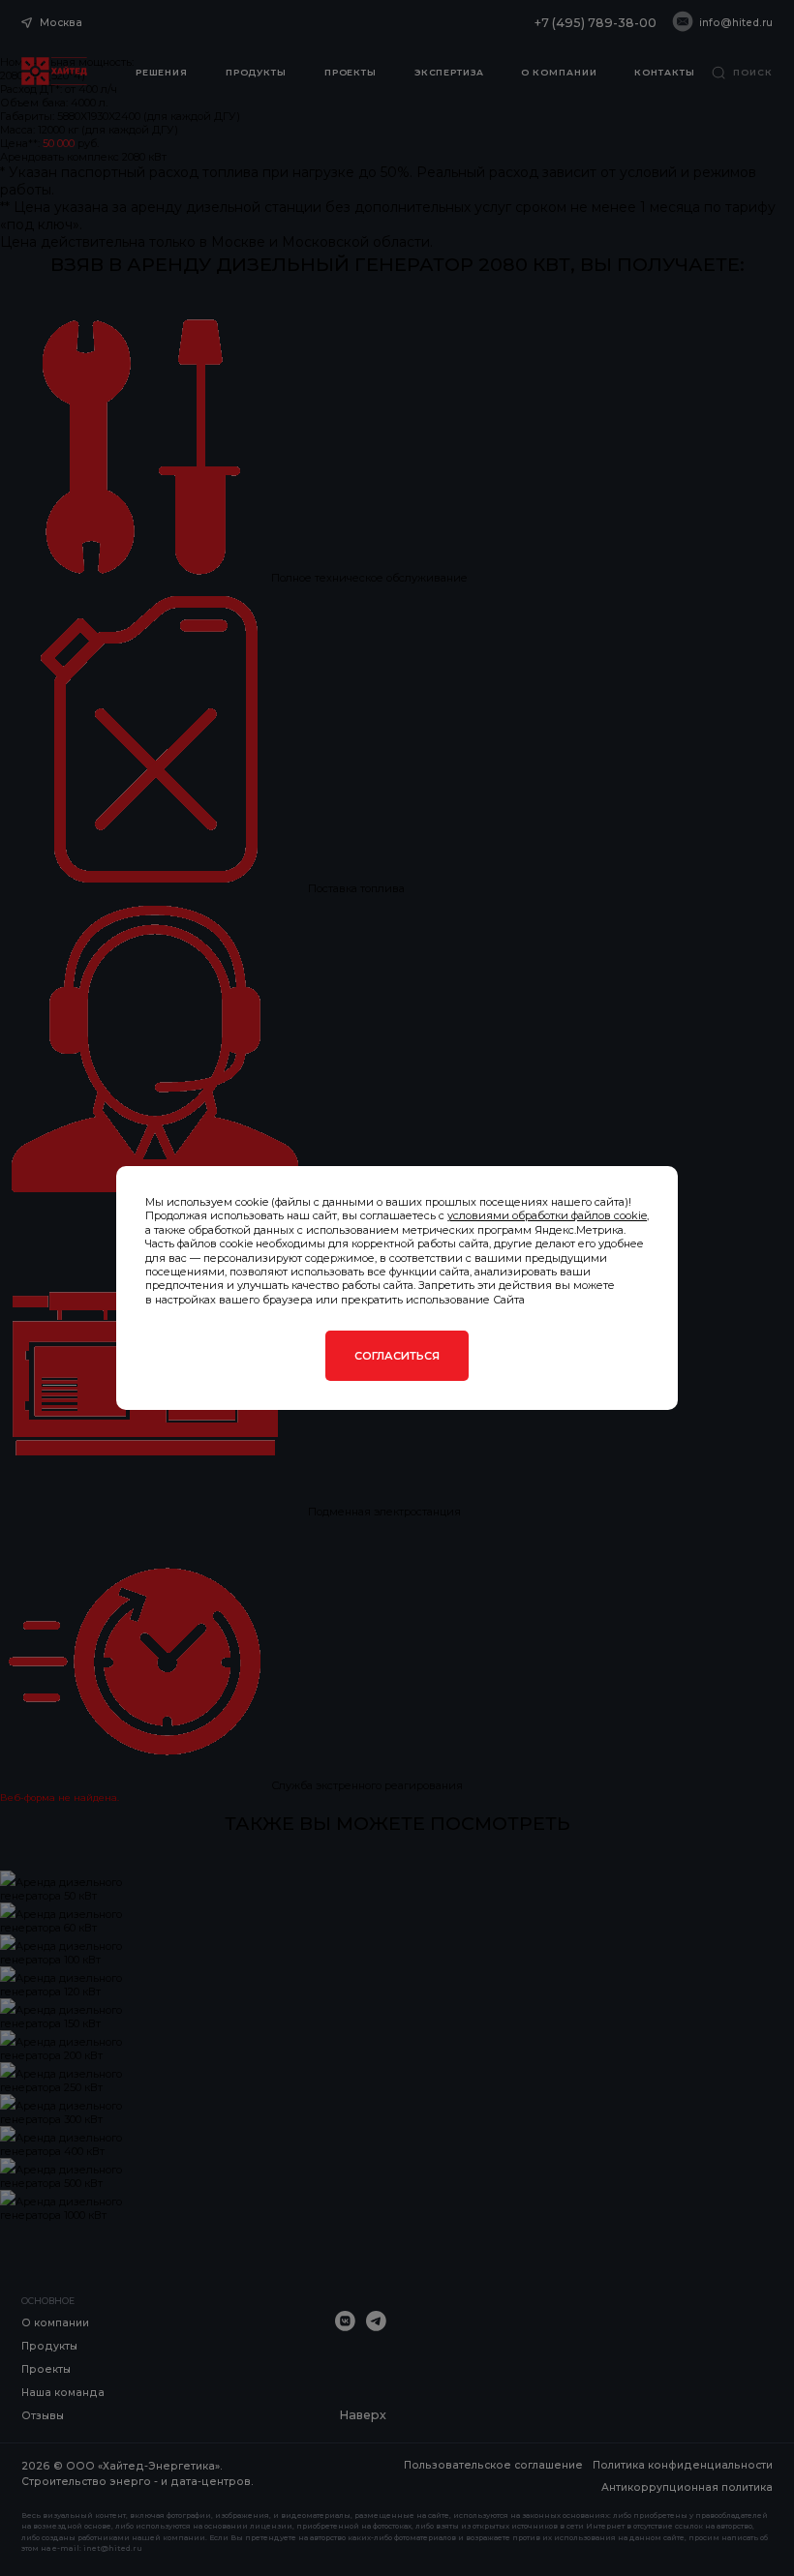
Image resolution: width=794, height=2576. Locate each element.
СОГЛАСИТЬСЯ (397, 1356)
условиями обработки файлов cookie (547, 1215)
